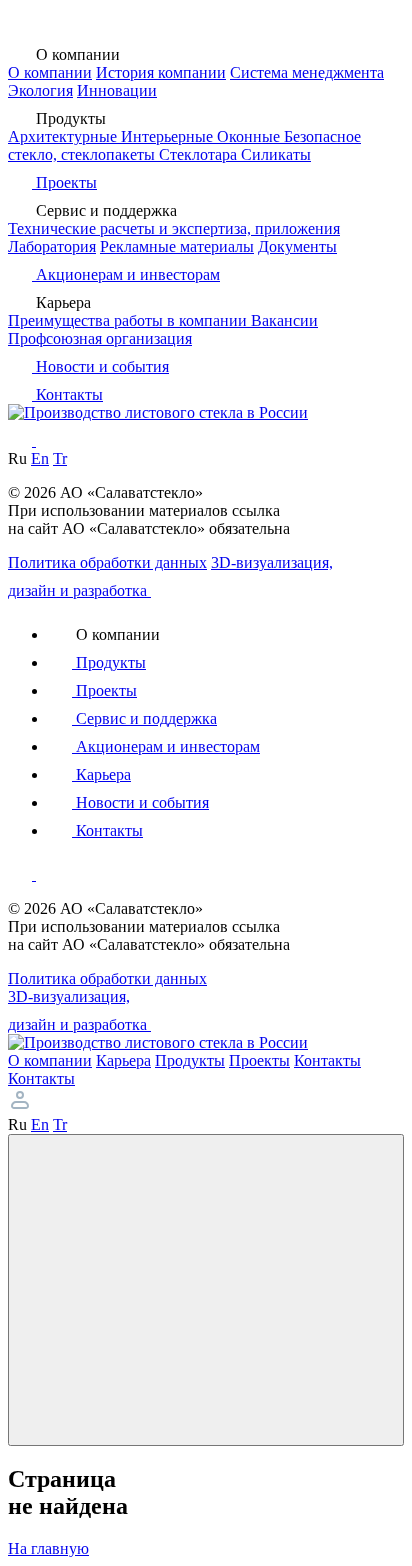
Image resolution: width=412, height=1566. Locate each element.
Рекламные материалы (177, 246)
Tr (60, 458)
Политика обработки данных (107, 562)
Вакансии (284, 320)
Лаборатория (52, 246)
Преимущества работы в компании (129, 320)
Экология (40, 90)
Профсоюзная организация (100, 338)
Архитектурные (64, 136)
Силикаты (276, 154)
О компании (50, 72)
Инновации (117, 90)
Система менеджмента (307, 72)
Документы (297, 246)
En (40, 458)
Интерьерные (169, 136)
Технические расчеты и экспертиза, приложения (174, 228)
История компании (161, 72)
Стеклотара (200, 154)
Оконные (250, 136)
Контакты (41, 1078)
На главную (48, 1548)
